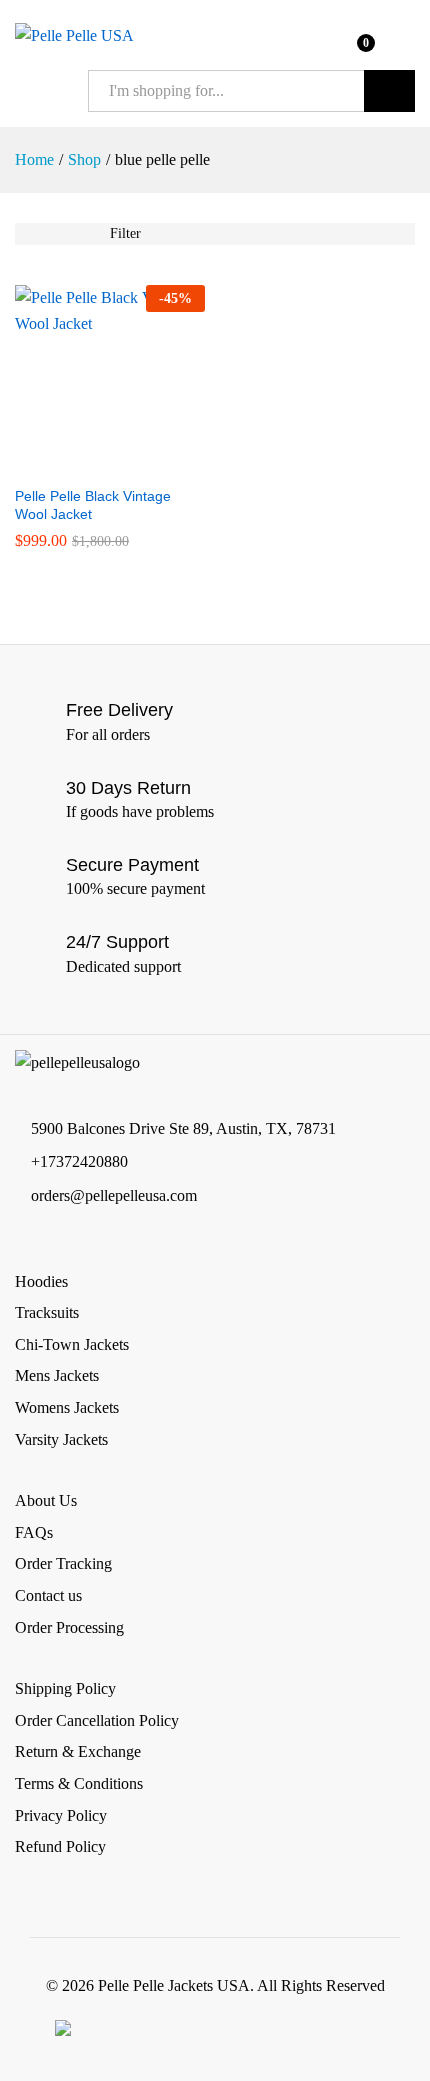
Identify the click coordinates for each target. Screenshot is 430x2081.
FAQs (34, 1532)
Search (389, 91)
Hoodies (41, 1281)
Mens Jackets (57, 1375)
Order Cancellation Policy (97, 1720)
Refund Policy (60, 1846)
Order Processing (69, 1627)
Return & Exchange (78, 1751)
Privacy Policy (61, 1815)
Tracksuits (47, 1312)
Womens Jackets (67, 1407)
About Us (46, 1500)
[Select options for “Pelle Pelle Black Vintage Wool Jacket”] (87, 463)
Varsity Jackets (61, 1439)
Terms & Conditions (79, 1783)
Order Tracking (63, 1563)
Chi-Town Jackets (72, 1344)
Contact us (48, 1595)
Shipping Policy (65, 1688)
